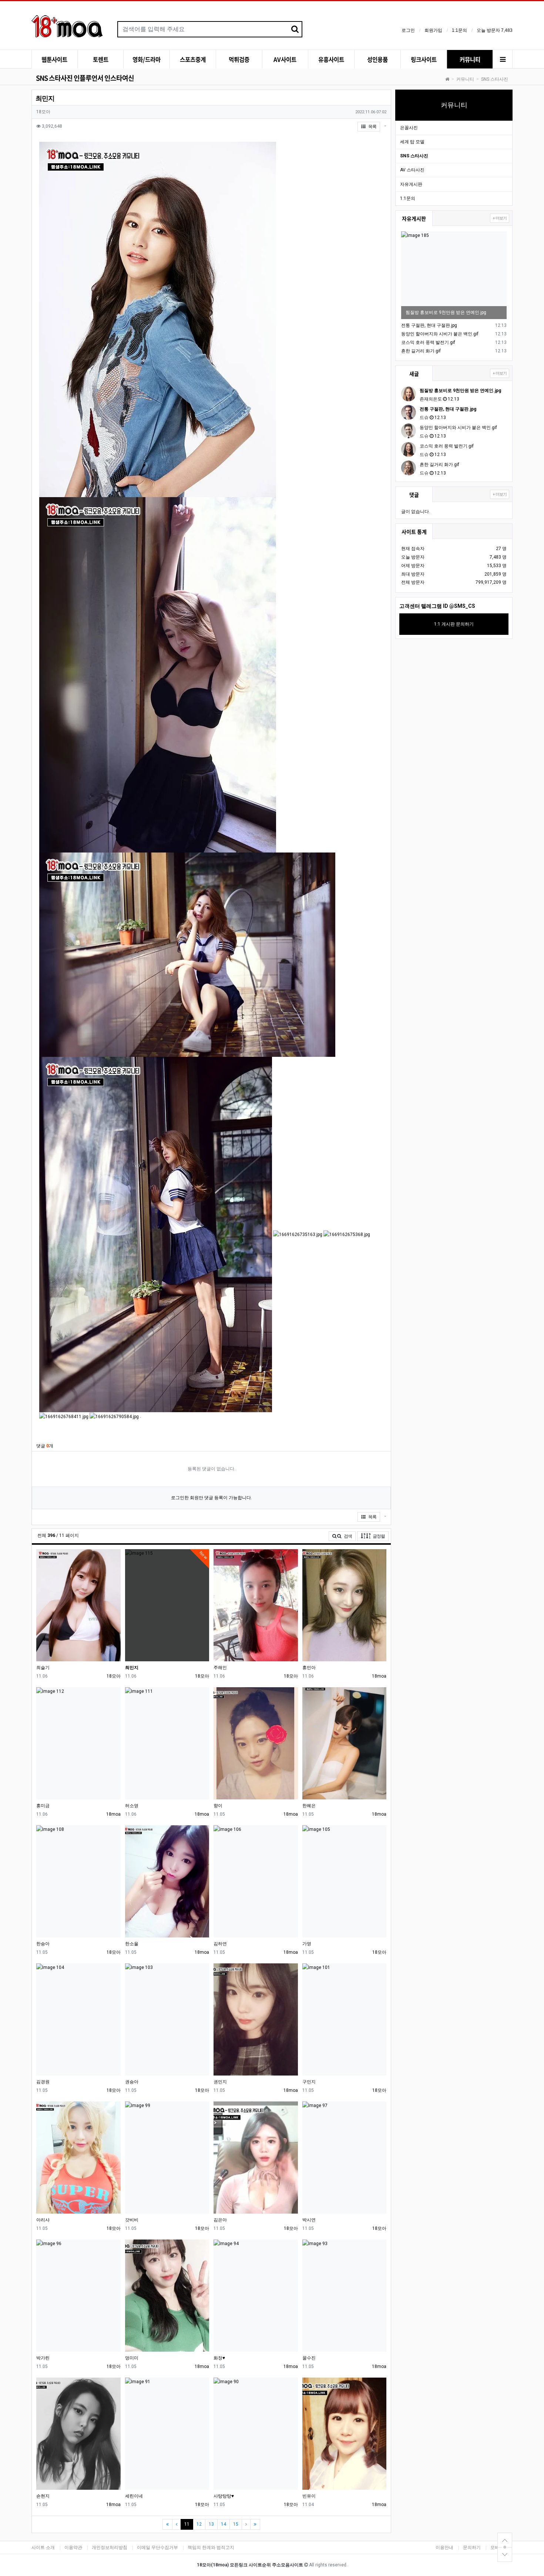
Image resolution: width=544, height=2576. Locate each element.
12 (199, 2524)
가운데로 (505, 2547)
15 (236, 2524)
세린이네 (134, 2496)
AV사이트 (285, 59)
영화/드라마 (147, 59)
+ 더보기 (500, 218)
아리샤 (43, 2220)
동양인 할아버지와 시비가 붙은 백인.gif (440, 334)
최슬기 (43, 1668)
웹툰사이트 (54, 59)
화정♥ (219, 2358)
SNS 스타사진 (495, 79)
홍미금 (43, 1806)
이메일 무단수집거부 (157, 2547)
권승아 (132, 2082)
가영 (307, 1944)
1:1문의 (459, 30)
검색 (347, 1536)
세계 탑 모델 (412, 142)
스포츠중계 (193, 59)
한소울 (132, 1944)
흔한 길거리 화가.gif (421, 351)
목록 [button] (372, 127)
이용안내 (444, 2547)
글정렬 (380, 1536)
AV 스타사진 (412, 170)
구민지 (309, 2082)
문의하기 (472, 2547)
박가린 (43, 2358)
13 (211, 2524)
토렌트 (101, 59)
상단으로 (505, 2539)
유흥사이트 (331, 59)
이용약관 (73, 2547)
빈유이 (309, 2496)
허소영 (132, 1806)
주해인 (220, 1668)
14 (224, 2524)
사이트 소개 (43, 2547)
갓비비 (132, 2220)
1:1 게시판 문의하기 (454, 624)
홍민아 (309, 1668)
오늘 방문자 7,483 (495, 30)
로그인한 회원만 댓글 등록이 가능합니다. (211, 1498)
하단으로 (505, 2555)
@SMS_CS (462, 606)
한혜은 (309, 1806)
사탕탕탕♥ (224, 2496)
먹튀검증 (239, 59)
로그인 (408, 30)
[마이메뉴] (503, 60)
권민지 (220, 2082)
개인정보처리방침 (110, 2547)
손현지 (43, 2496)
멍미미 (132, 2358)
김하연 (220, 1944)
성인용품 (377, 59)
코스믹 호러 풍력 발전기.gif (428, 342)
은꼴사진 (409, 128)
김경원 (43, 2082)
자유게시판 (411, 184)
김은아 (220, 2220)
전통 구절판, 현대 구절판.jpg (429, 325)
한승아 (43, 1944)
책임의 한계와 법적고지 (211, 2547)
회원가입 (433, 30)
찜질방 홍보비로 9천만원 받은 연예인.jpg (446, 312)
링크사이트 (424, 59)
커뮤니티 (470, 59)
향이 (218, 1806)
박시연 (309, 2220)
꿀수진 (309, 2358)
